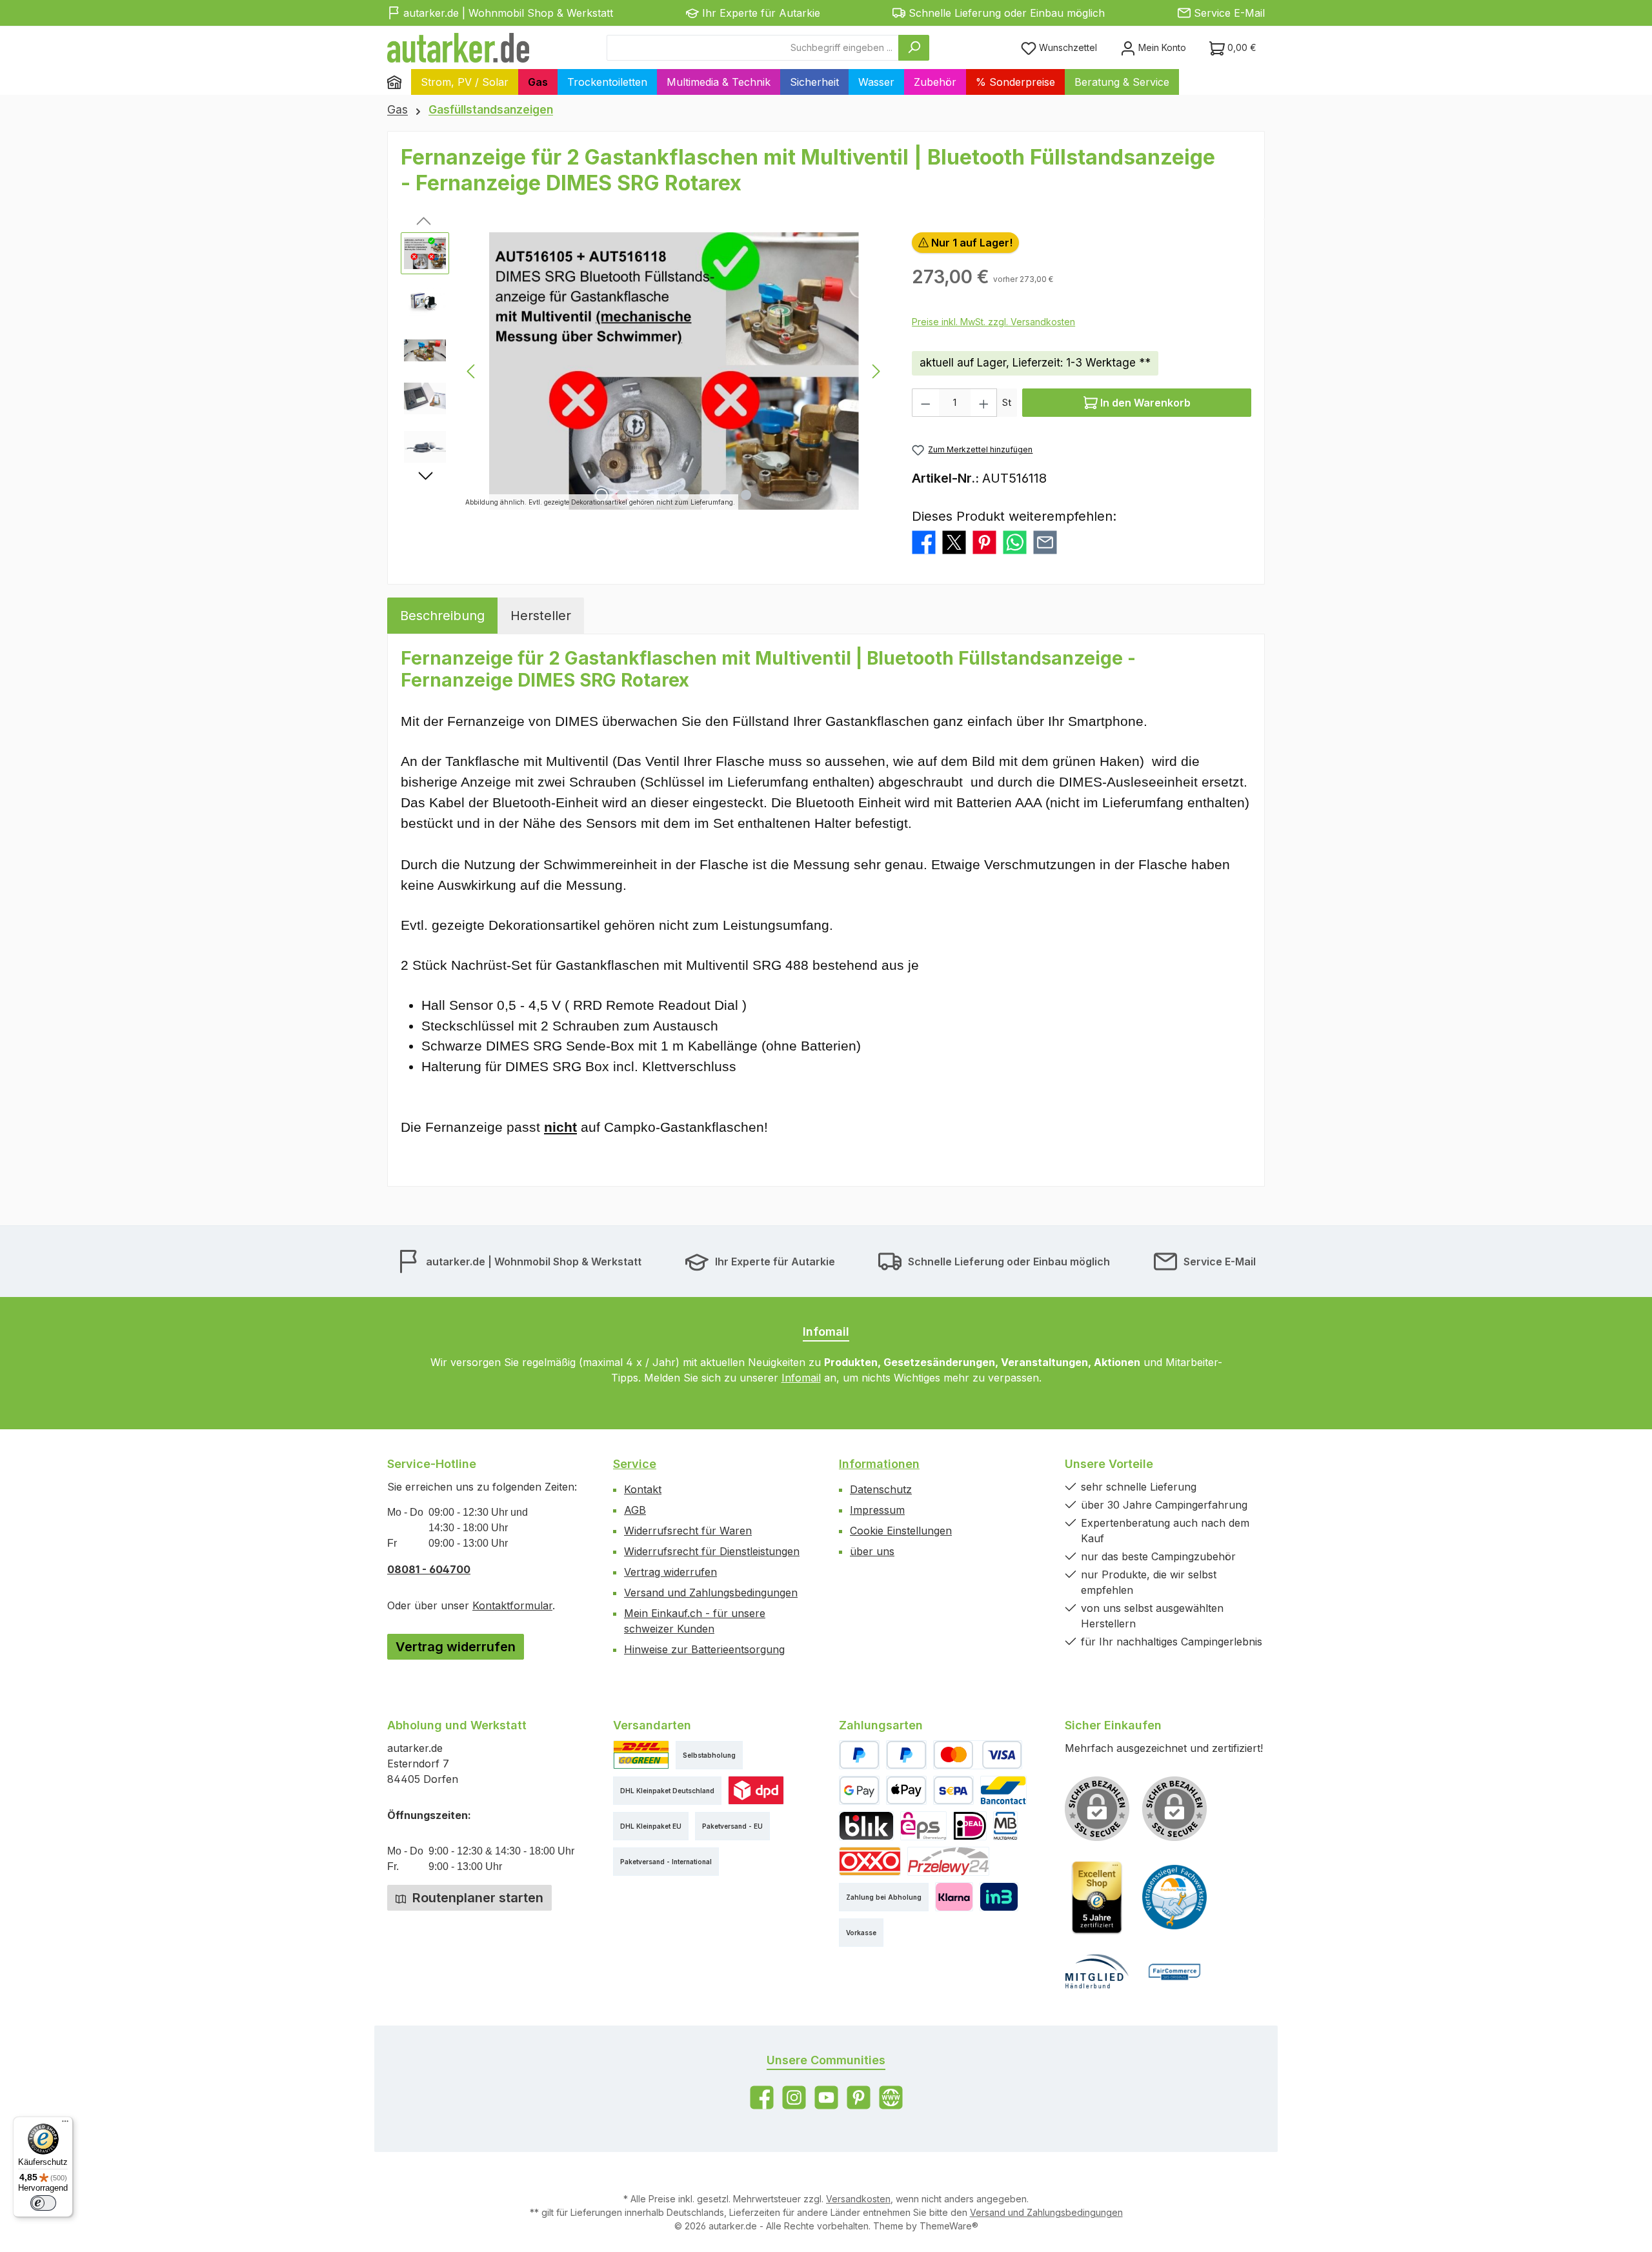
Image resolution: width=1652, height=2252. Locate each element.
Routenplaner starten (476, 1898)
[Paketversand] (641, 1755)
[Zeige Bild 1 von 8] (601, 495)
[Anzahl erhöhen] (984, 403)
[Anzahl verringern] (925, 403)
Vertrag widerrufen (456, 1647)
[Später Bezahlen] (906, 1755)
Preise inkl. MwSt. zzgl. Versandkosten (993, 322)
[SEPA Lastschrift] (953, 1790)
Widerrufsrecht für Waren (688, 1531)
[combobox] (753, 48)
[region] (643, 371)
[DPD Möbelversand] (756, 1790)
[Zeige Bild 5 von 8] (684, 495)
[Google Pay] (859, 1790)
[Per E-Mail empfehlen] (1045, 541)
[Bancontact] (1003, 1790)
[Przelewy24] (948, 1861)
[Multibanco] (1005, 1826)
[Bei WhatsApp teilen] (1015, 541)
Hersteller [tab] (541, 616)
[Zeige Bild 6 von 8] (705, 495)
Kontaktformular (512, 1605)
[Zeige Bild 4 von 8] (663, 495)
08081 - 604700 (429, 1569)
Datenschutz (881, 1489)
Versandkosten (858, 2199)
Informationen (879, 1464)
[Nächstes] (876, 371)
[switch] (43, 2203)
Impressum (877, 1510)
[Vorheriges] (472, 371)
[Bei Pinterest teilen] (984, 541)
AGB (635, 1510)
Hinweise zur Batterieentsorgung (704, 1649)
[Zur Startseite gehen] (458, 48)
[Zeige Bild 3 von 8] (643, 495)
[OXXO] (870, 1861)
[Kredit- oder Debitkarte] (978, 1755)
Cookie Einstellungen (901, 1531)
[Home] (399, 82)
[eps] (923, 1826)
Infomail (801, 1378)
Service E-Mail (1229, 13)
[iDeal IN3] (999, 1897)
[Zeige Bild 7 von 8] (725, 495)
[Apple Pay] (906, 1790)
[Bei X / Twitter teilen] (954, 541)
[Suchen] (914, 48)
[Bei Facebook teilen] (924, 541)
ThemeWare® (949, 2226)
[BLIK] (866, 1826)
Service (635, 1464)
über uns (872, 1551)
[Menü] (65, 2124)
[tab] (442, 616)
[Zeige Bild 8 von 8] (746, 495)
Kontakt (643, 1489)
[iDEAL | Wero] (970, 1826)
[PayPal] (859, 1755)
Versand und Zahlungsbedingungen (711, 1593)
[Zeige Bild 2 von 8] (622, 495)
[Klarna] (954, 1897)
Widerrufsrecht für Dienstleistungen (712, 1551)
